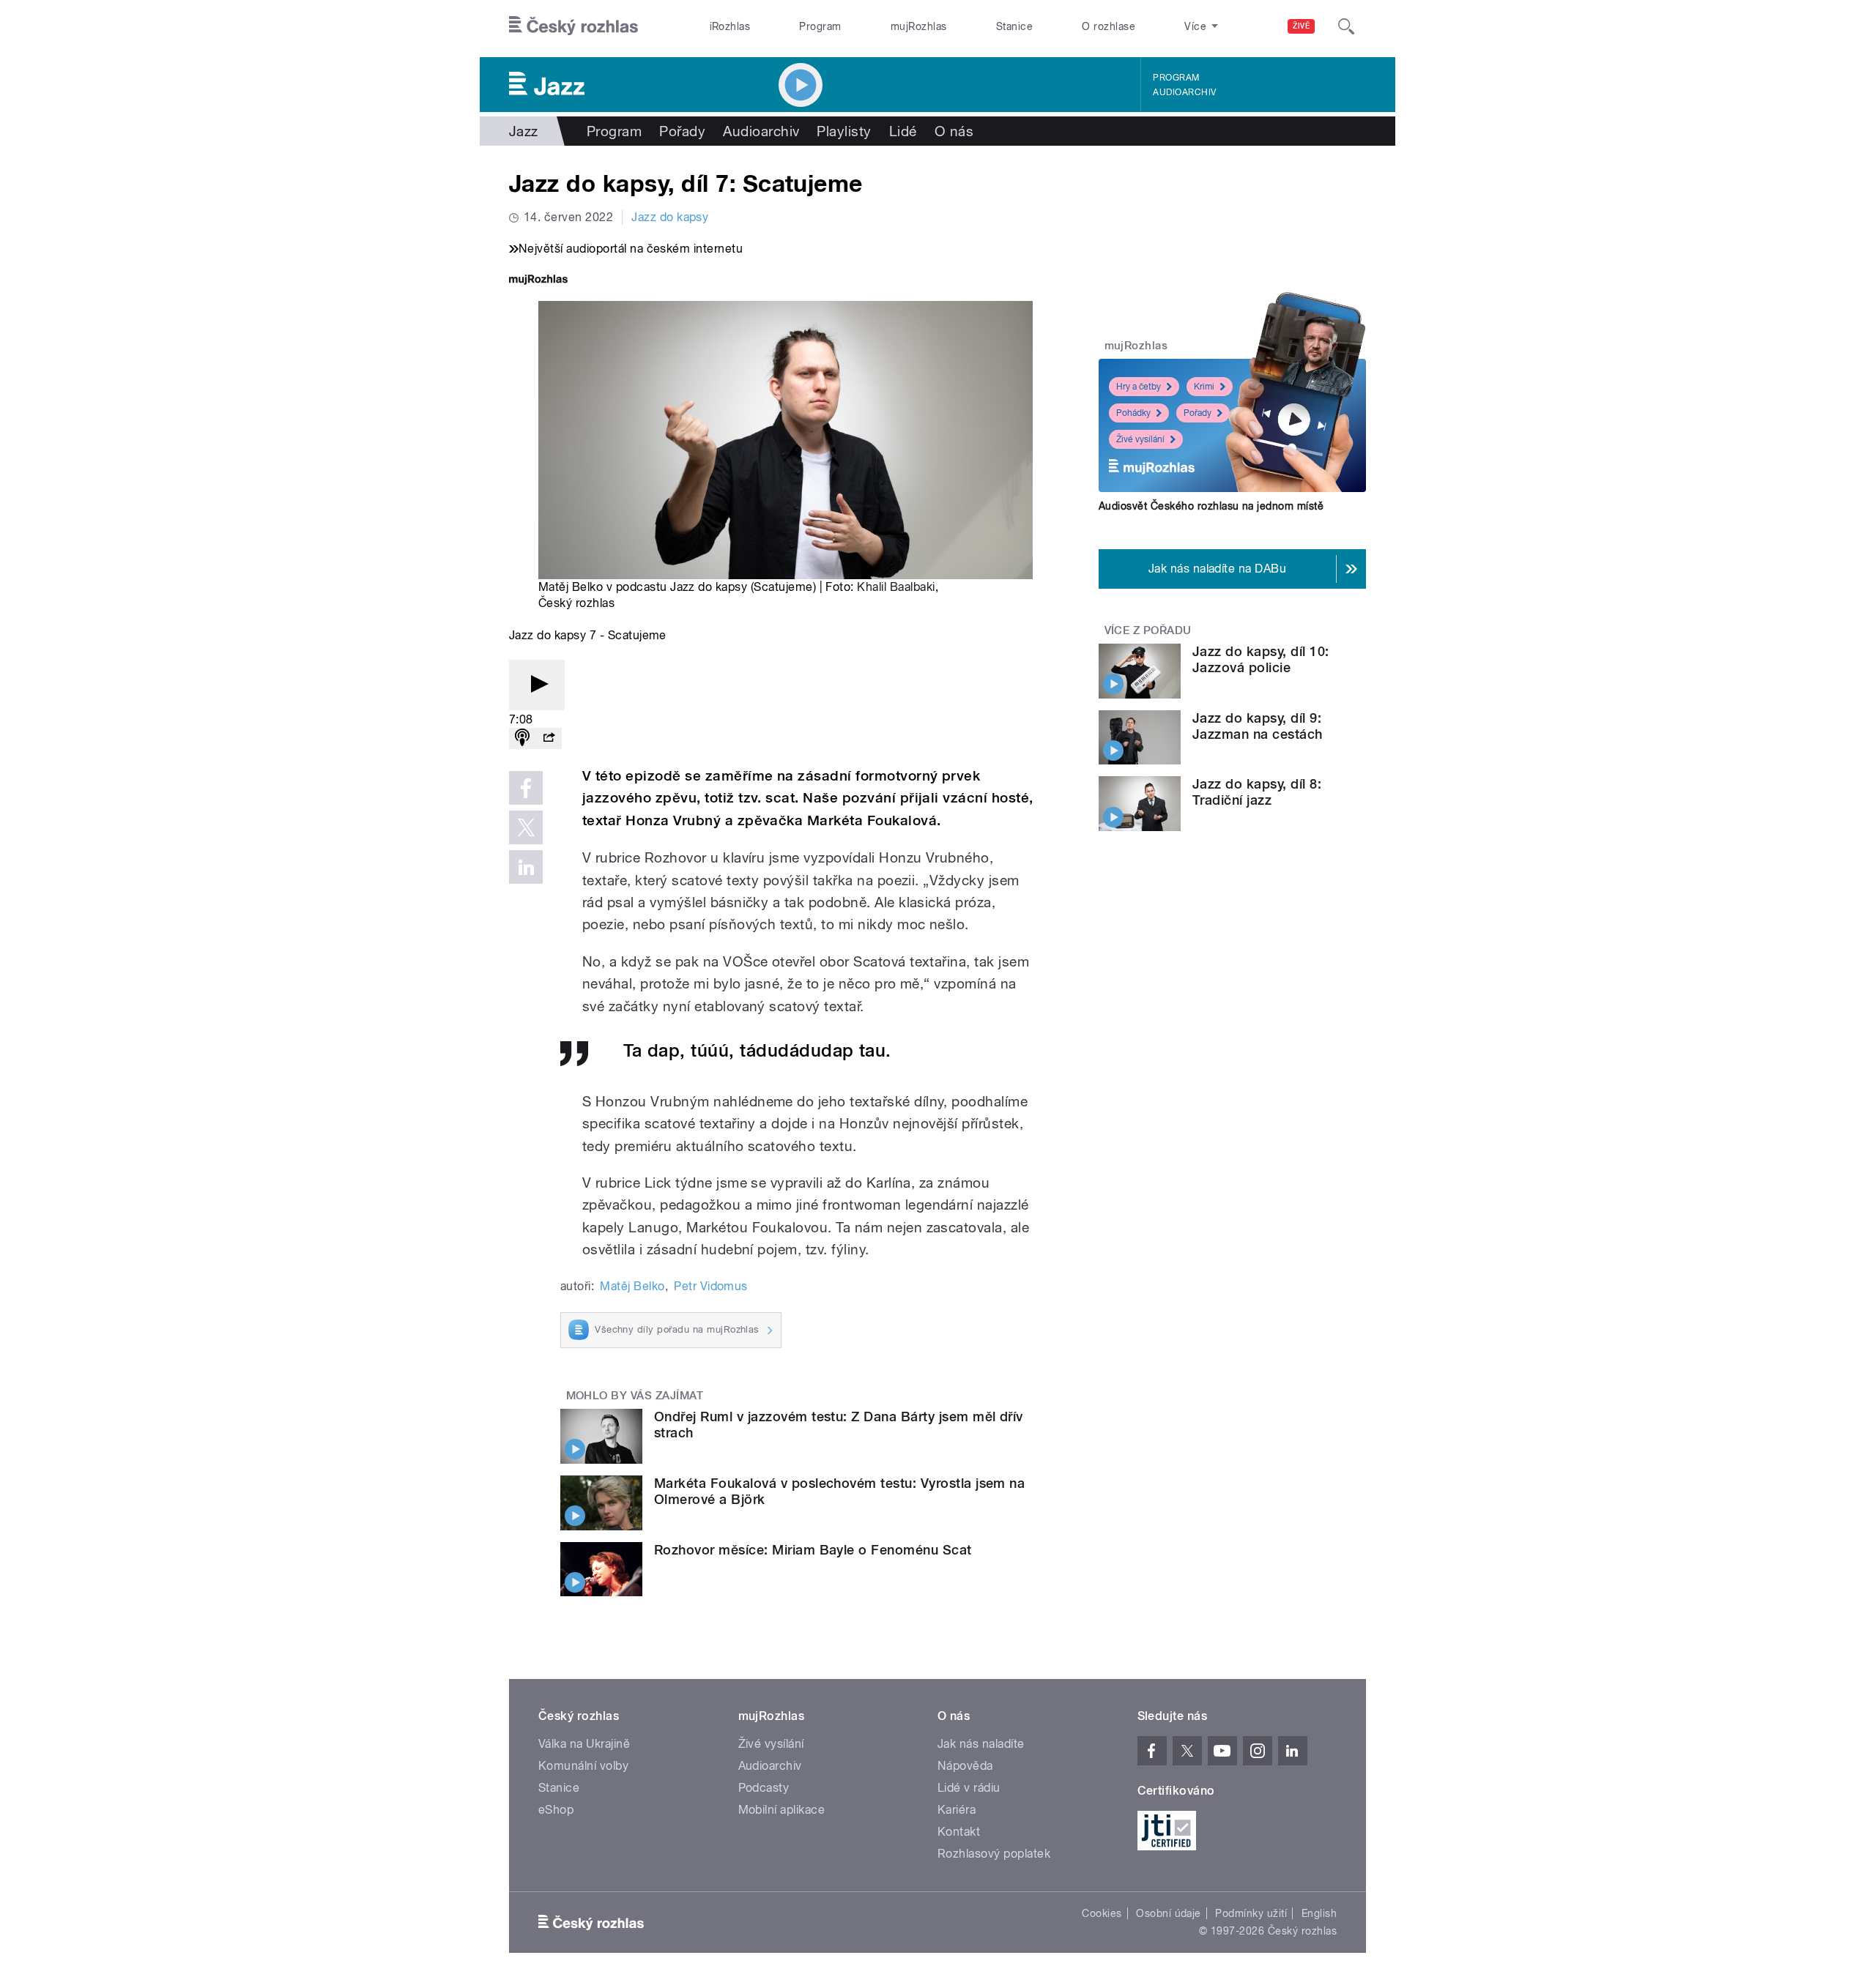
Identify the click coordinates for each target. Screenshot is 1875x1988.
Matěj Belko (632, 1286)
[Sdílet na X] (526, 827)
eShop (556, 1810)
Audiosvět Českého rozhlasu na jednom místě (1211, 506)
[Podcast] (522, 738)
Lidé (903, 131)
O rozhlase (1109, 26)
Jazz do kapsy (670, 217)
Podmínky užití (1251, 1913)
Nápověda (965, 1766)
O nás (954, 131)
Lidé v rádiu (969, 1788)
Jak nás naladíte (981, 1744)
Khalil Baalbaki (896, 587)
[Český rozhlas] (573, 26)
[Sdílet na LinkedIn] (526, 867)
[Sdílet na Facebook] (526, 788)
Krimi (1204, 387)
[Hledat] (1346, 26)
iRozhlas (730, 26)
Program (820, 26)
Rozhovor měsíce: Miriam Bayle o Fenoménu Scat (813, 1550)
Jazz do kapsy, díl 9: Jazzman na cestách (1258, 726)
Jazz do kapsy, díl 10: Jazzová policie (1261, 659)
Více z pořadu (1148, 630)
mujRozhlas (919, 26)
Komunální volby (583, 1766)
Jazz (524, 131)
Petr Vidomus (711, 1286)
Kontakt (959, 1832)
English (1319, 1913)
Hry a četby (1139, 387)
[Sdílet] (549, 738)
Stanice (1014, 26)
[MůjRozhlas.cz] (538, 281)
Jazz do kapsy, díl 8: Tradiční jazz (1257, 792)
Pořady (682, 131)
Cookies (1102, 1913)
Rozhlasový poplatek (994, 1854)
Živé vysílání (1140, 439)
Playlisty (844, 131)
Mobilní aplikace (782, 1810)
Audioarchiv (1184, 92)
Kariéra (957, 1810)
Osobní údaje (1169, 1913)
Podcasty (764, 1788)
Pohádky (1133, 413)
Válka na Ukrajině (584, 1744)
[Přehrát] (537, 685)
